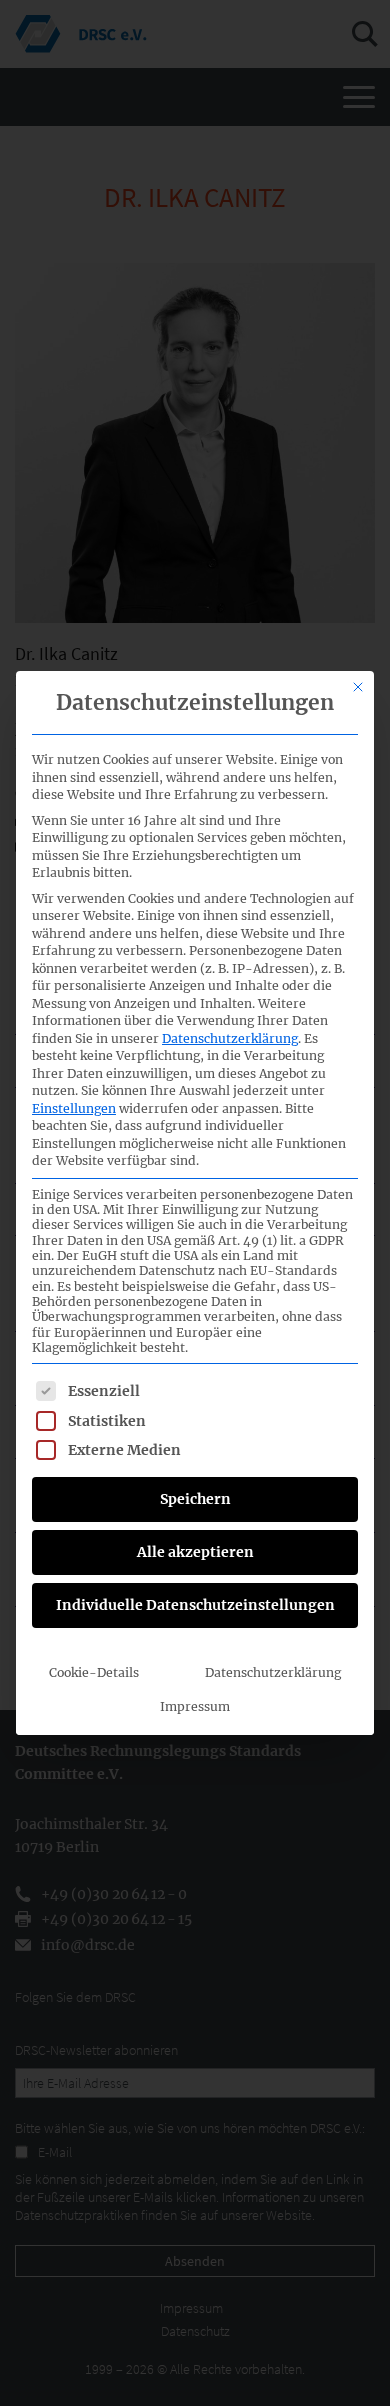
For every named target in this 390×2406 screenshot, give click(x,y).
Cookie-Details (94, 1672)
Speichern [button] (195, 1499)
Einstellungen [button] (74, 1108)
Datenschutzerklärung (230, 1038)
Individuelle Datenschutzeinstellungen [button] (195, 1605)
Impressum (195, 1706)
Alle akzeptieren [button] (195, 1552)
